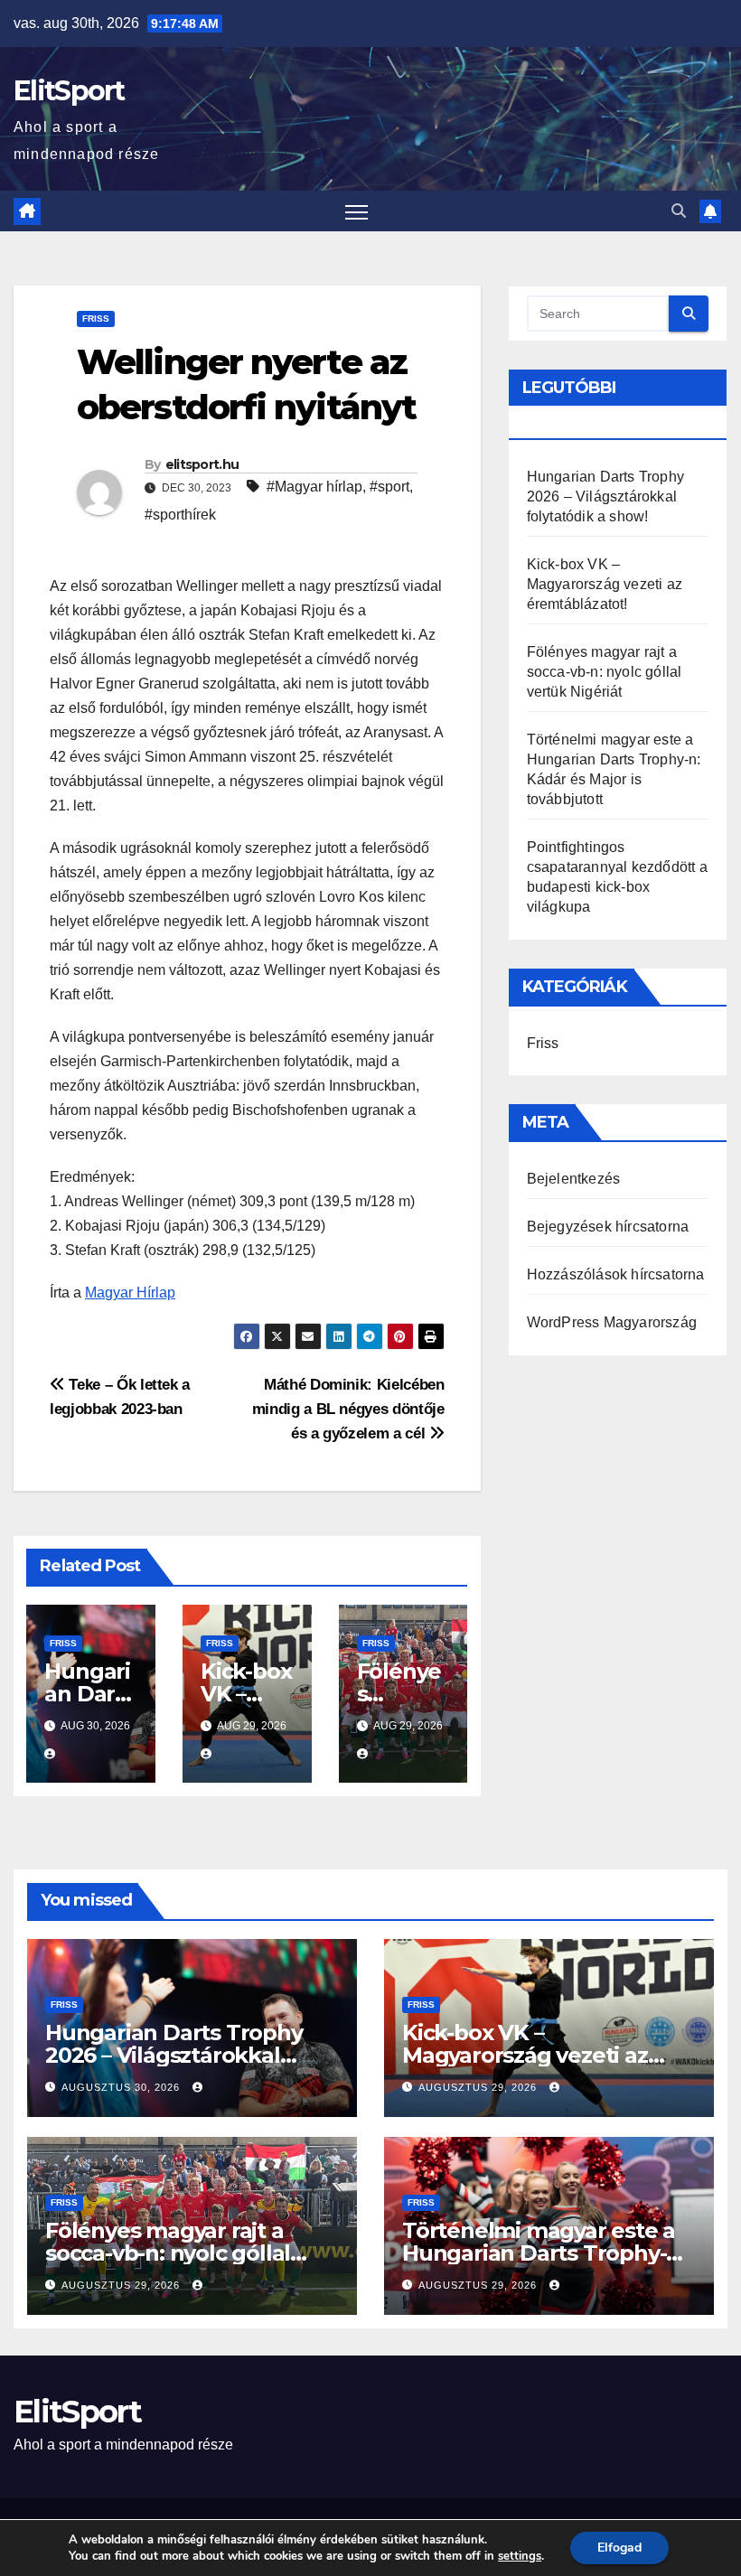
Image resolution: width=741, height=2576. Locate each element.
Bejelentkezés (574, 1179)
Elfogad (619, 2548)
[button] (679, 211)
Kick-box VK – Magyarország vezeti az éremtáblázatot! (605, 584)
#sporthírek (180, 515)
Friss (96, 318)
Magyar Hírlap (130, 1293)
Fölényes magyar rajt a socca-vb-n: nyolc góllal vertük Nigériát (605, 672)
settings (520, 2556)
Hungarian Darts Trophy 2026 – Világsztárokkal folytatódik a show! (605, 496)
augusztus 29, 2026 (479, 2087)
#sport (389, 487)
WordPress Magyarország (612, 1322)
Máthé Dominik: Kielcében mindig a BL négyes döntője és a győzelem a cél (348, 1409)
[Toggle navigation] (356, 211)
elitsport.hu (202, 464)
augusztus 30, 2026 (122, 2087)
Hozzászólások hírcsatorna (616, 1274)
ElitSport (69, 91)
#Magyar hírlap (314, 487)
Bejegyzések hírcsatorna (608, 1227)
